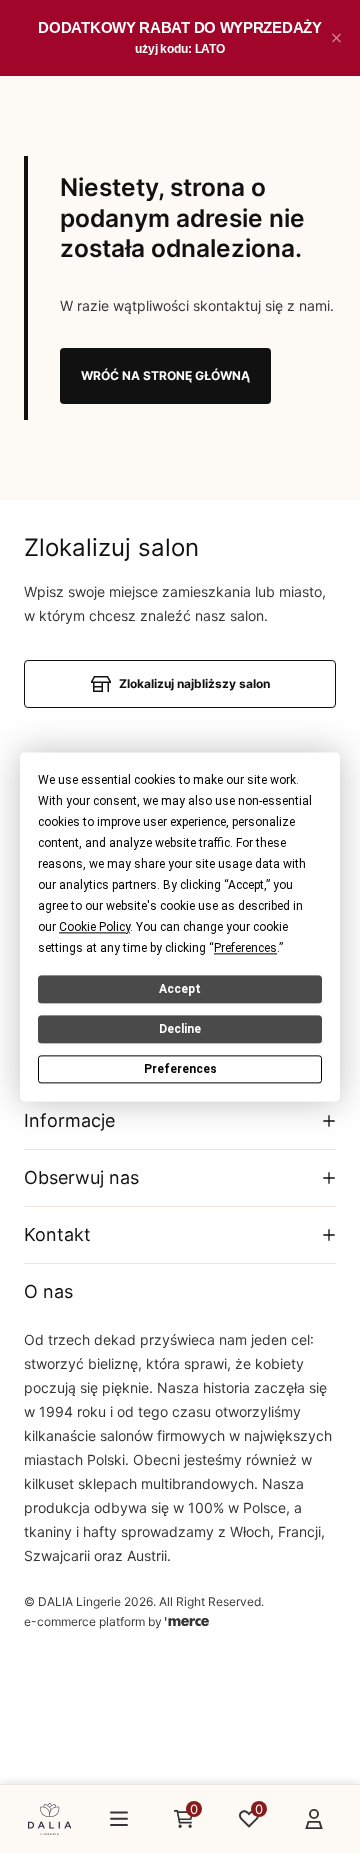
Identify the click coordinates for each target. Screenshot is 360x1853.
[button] (336, 38)
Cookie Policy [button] (94, 927)
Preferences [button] (245, 948)
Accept (180, 989)
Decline (180, 1029)
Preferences (180, 1069)
